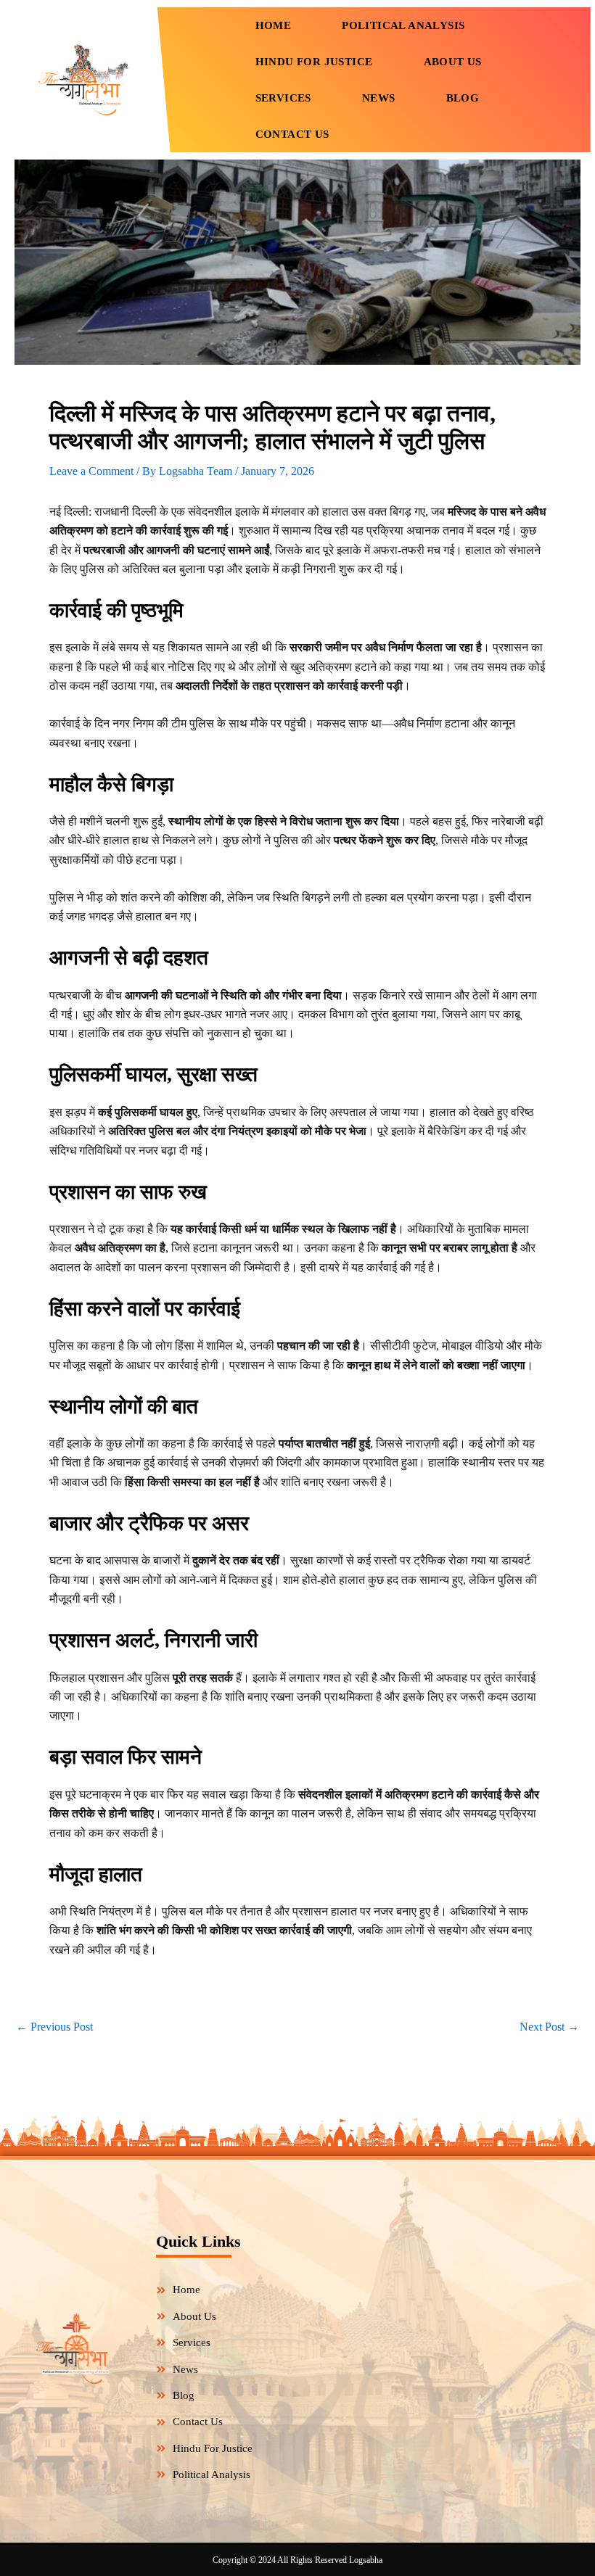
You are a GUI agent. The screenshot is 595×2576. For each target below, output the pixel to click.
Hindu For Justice (314, 62)
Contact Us (292, 134)
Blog (463, 98)
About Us (453, 62)
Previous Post (54, 2027)
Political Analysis (403, 25)
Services (283, 98)
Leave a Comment (91, 471)
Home (274, 25)
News (379, 98)
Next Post (549, 2027)
